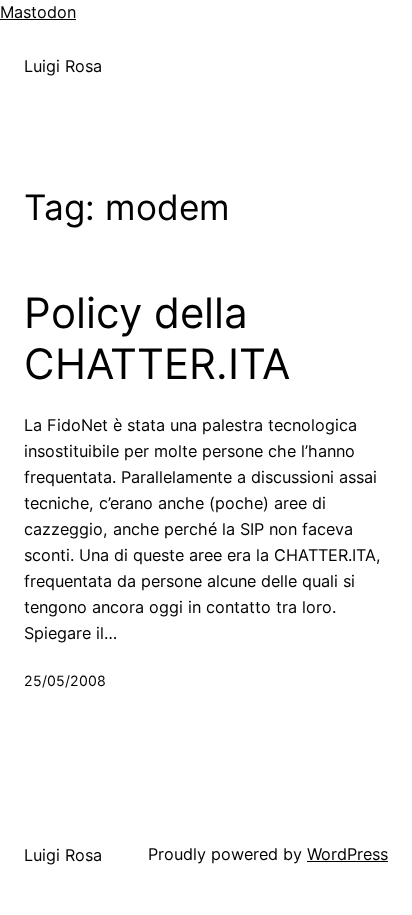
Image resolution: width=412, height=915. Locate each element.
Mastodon (38, 12)
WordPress (347, 854)
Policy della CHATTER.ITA (157, 338)
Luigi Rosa (63, 66)
